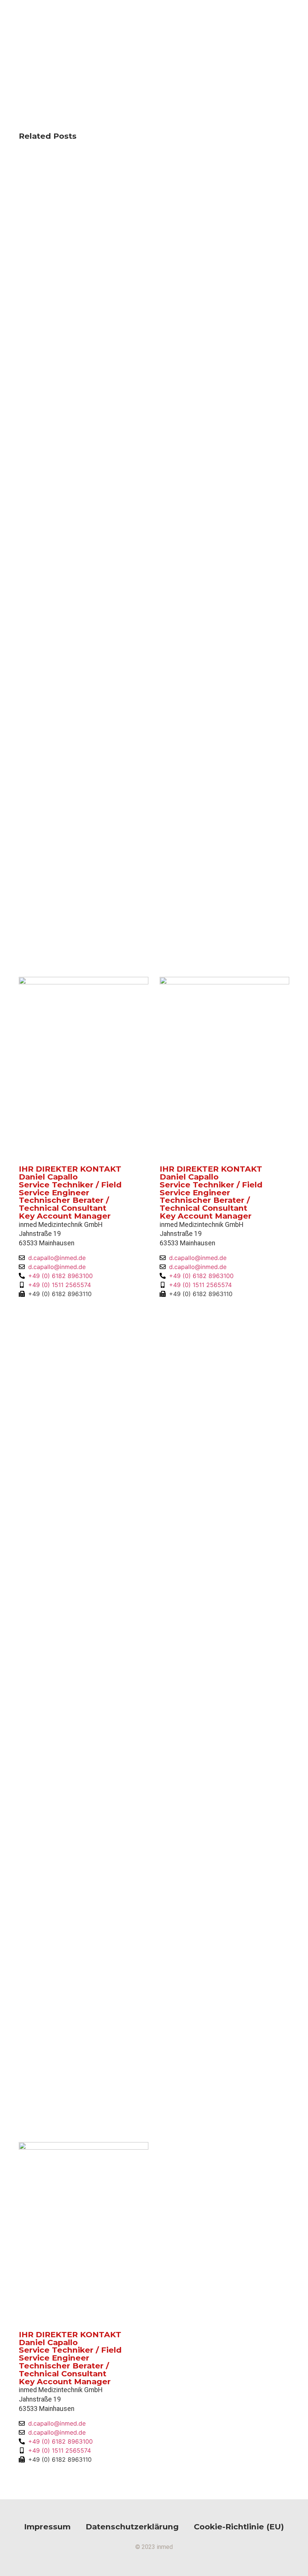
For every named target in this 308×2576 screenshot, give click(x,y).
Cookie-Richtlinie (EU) (239, 2527)
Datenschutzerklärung (132, 2527)
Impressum (47, 2527)
